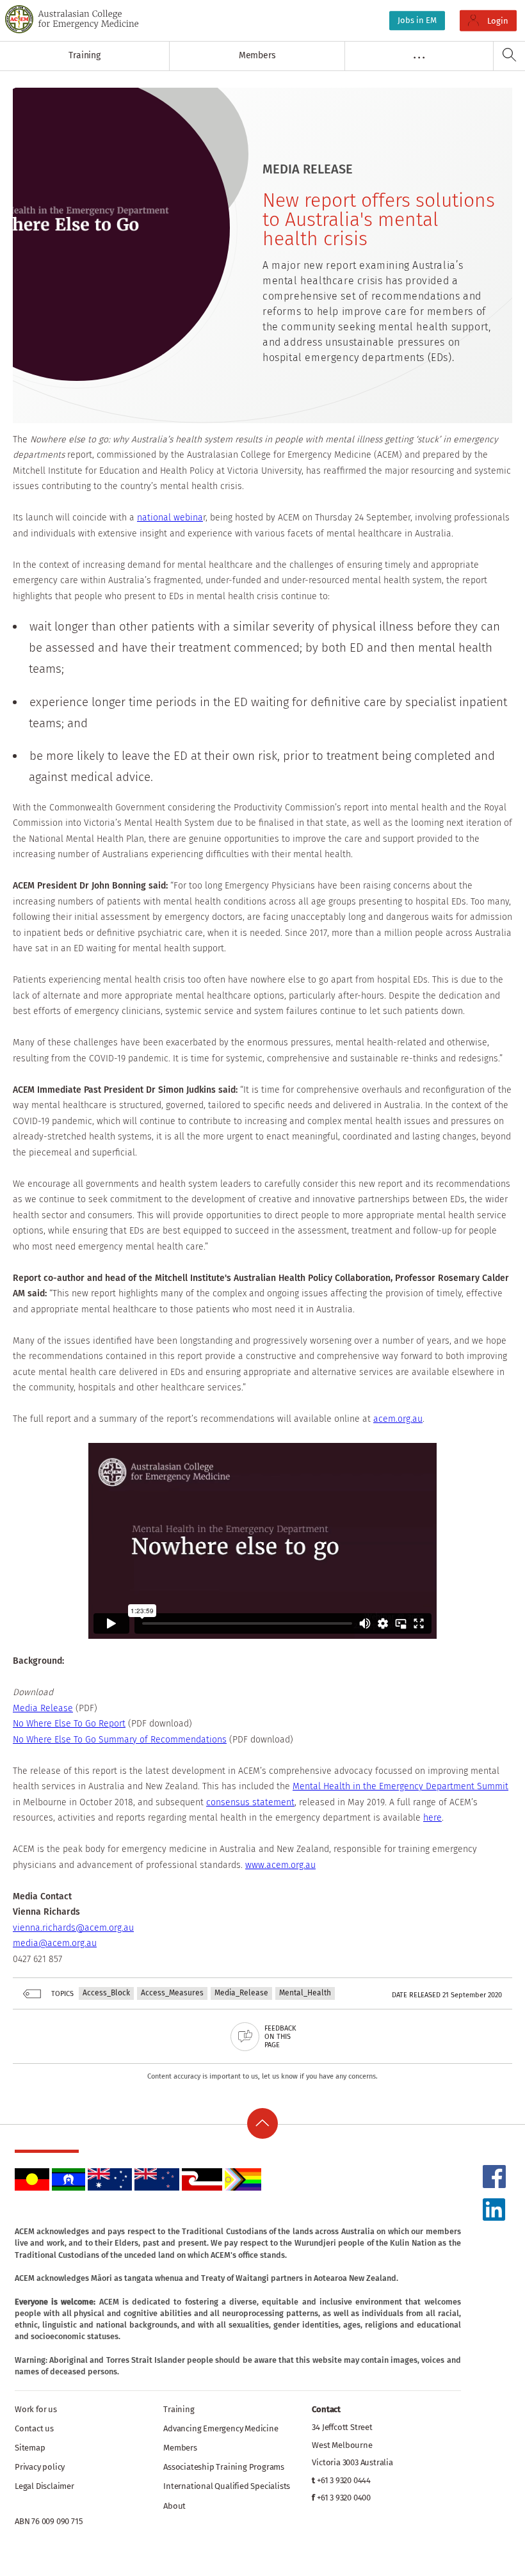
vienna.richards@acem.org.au (73, 1928)
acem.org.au (398, 1419)
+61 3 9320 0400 (344, 2498)
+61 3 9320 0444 (344, 2480)
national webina (170, 518)
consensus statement (250, 1802)
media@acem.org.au (55, 1943)
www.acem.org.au (280, 1865)
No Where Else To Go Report (69, 1724)
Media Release (43, 1708)
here (432, 1818)
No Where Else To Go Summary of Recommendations (120, 1740)
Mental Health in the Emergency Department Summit (400, 1786)
